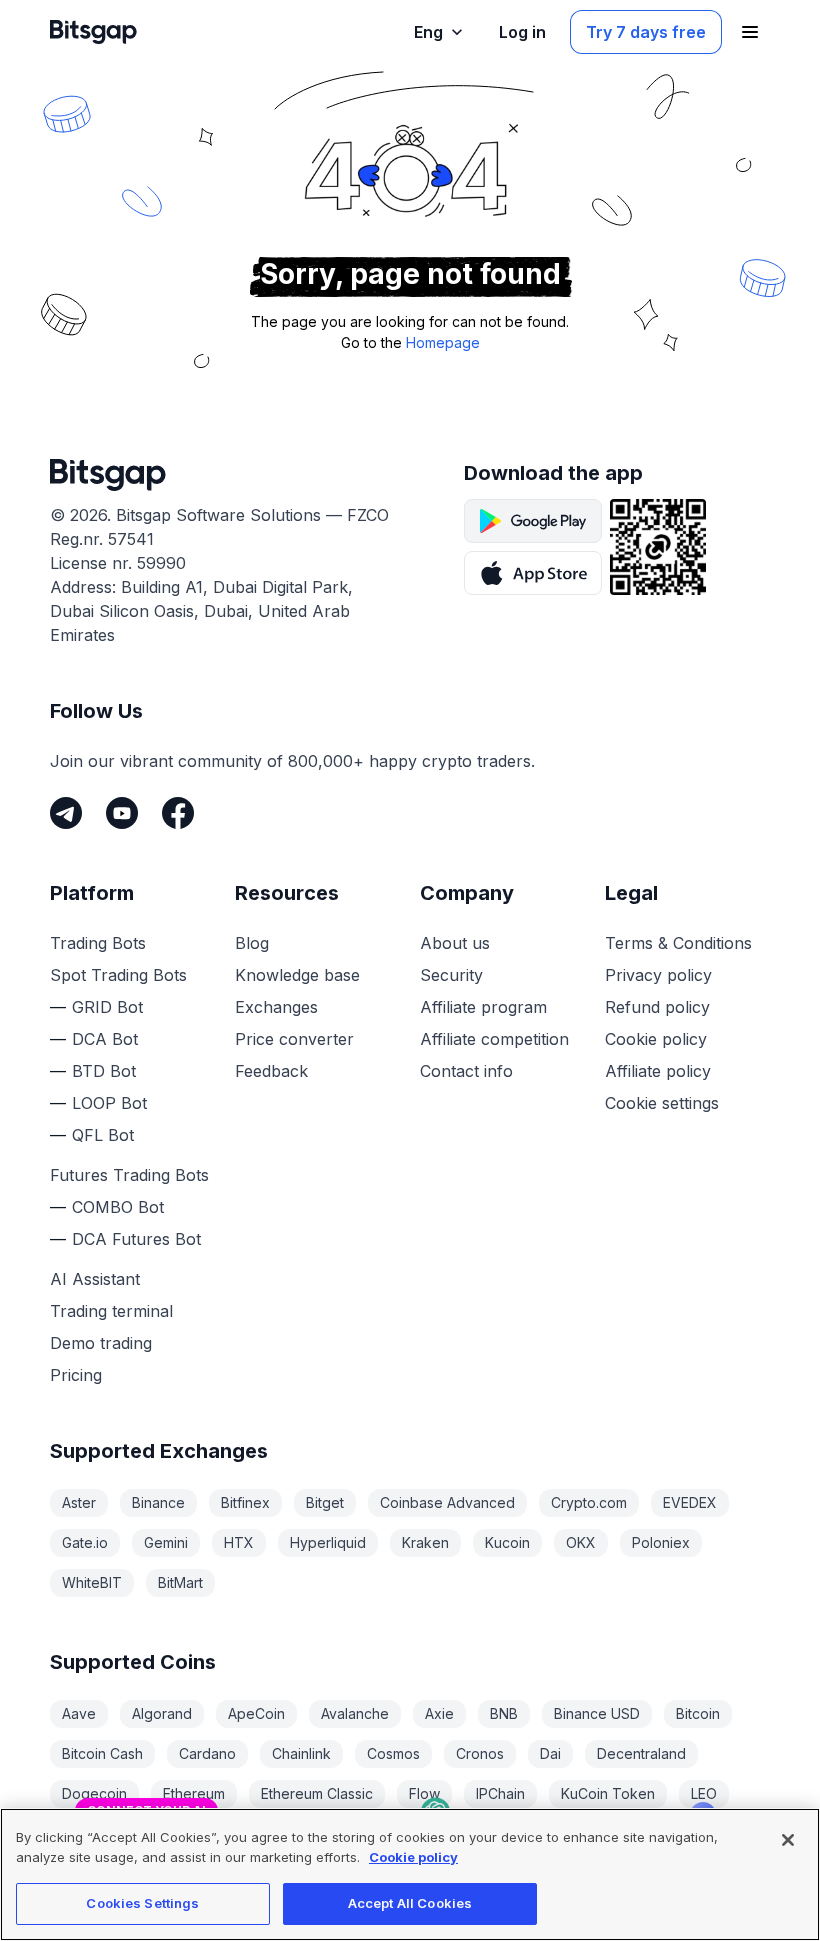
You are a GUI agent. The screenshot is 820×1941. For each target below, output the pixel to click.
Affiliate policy (658, 1071)
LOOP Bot (109, 1103)
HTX (239, 1542)
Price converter (294, 1039)
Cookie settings (662, 1103)
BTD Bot (104, 1071)
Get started (639, 1735)
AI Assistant (95, 1279)
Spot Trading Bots (118, 975)
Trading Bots (98, 943)
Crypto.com (589, 1502)
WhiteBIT (92, 1582)
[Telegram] (66, 813)
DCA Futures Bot (136, 1239)
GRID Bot (107, 1007)
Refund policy (657, 1007)
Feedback (271, 1071)
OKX (581, 1542)
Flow (424, 1793)
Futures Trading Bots (129, 1175)
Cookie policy (656, 1039)
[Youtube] (122, 813)
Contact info (466, 1071)
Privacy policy (658, 975)
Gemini (166, 1542)
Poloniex (661, 1542)
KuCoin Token (608, 1793)
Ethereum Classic (317, 1793)
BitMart (180, 1582)
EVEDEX (690, 1502)
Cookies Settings (142, 1903)
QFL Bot (103, 1135)
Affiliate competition (494, 1039)
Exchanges (276, 1007)
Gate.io (85, 1542)
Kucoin (507, 1542)
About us (455, 943)
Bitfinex (245, 1502)
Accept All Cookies (410, 1903)
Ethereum (194, 1793)
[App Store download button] (533, 573)
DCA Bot (105, 1039)
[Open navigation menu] (750, 32)
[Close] (703, 1682)
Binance (158, 1502)
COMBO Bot (118, 1207)
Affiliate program (483, 1007)
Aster (79, 1502)
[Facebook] (178, 813)
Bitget (325, 1502)
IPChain (500, 1793)
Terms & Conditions (678, 943)
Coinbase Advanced (447, 1502)
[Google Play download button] (533, 521)
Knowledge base (297, 975)
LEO (704, 1793)
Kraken (425, 1542)
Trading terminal (111, 1311)
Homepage (443, 342)
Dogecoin (94, 1793)
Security (451, 975)
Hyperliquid (328, 1542)
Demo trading (101, 1343)
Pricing (76, 1375)
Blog (252, 943)
